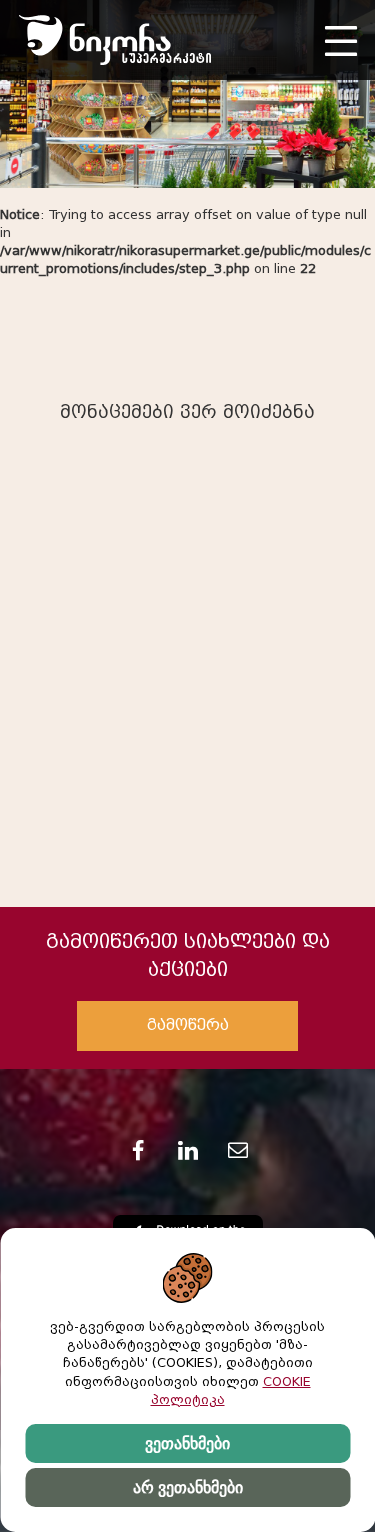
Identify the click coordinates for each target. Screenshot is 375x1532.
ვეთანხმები (187, 1443)
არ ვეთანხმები (188, 1487)
